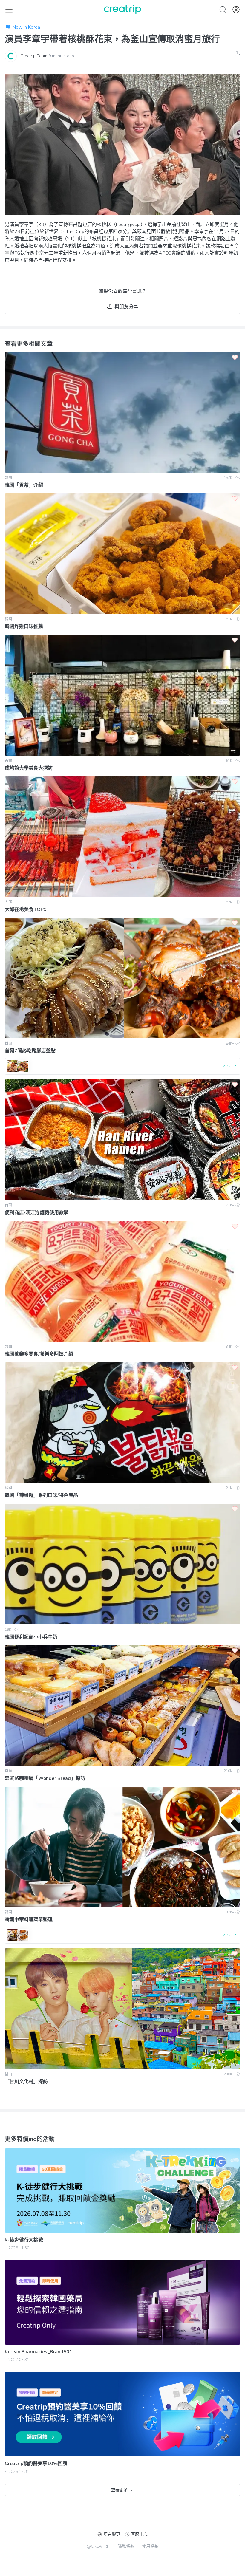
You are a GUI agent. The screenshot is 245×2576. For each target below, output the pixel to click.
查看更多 (120, 2490)
